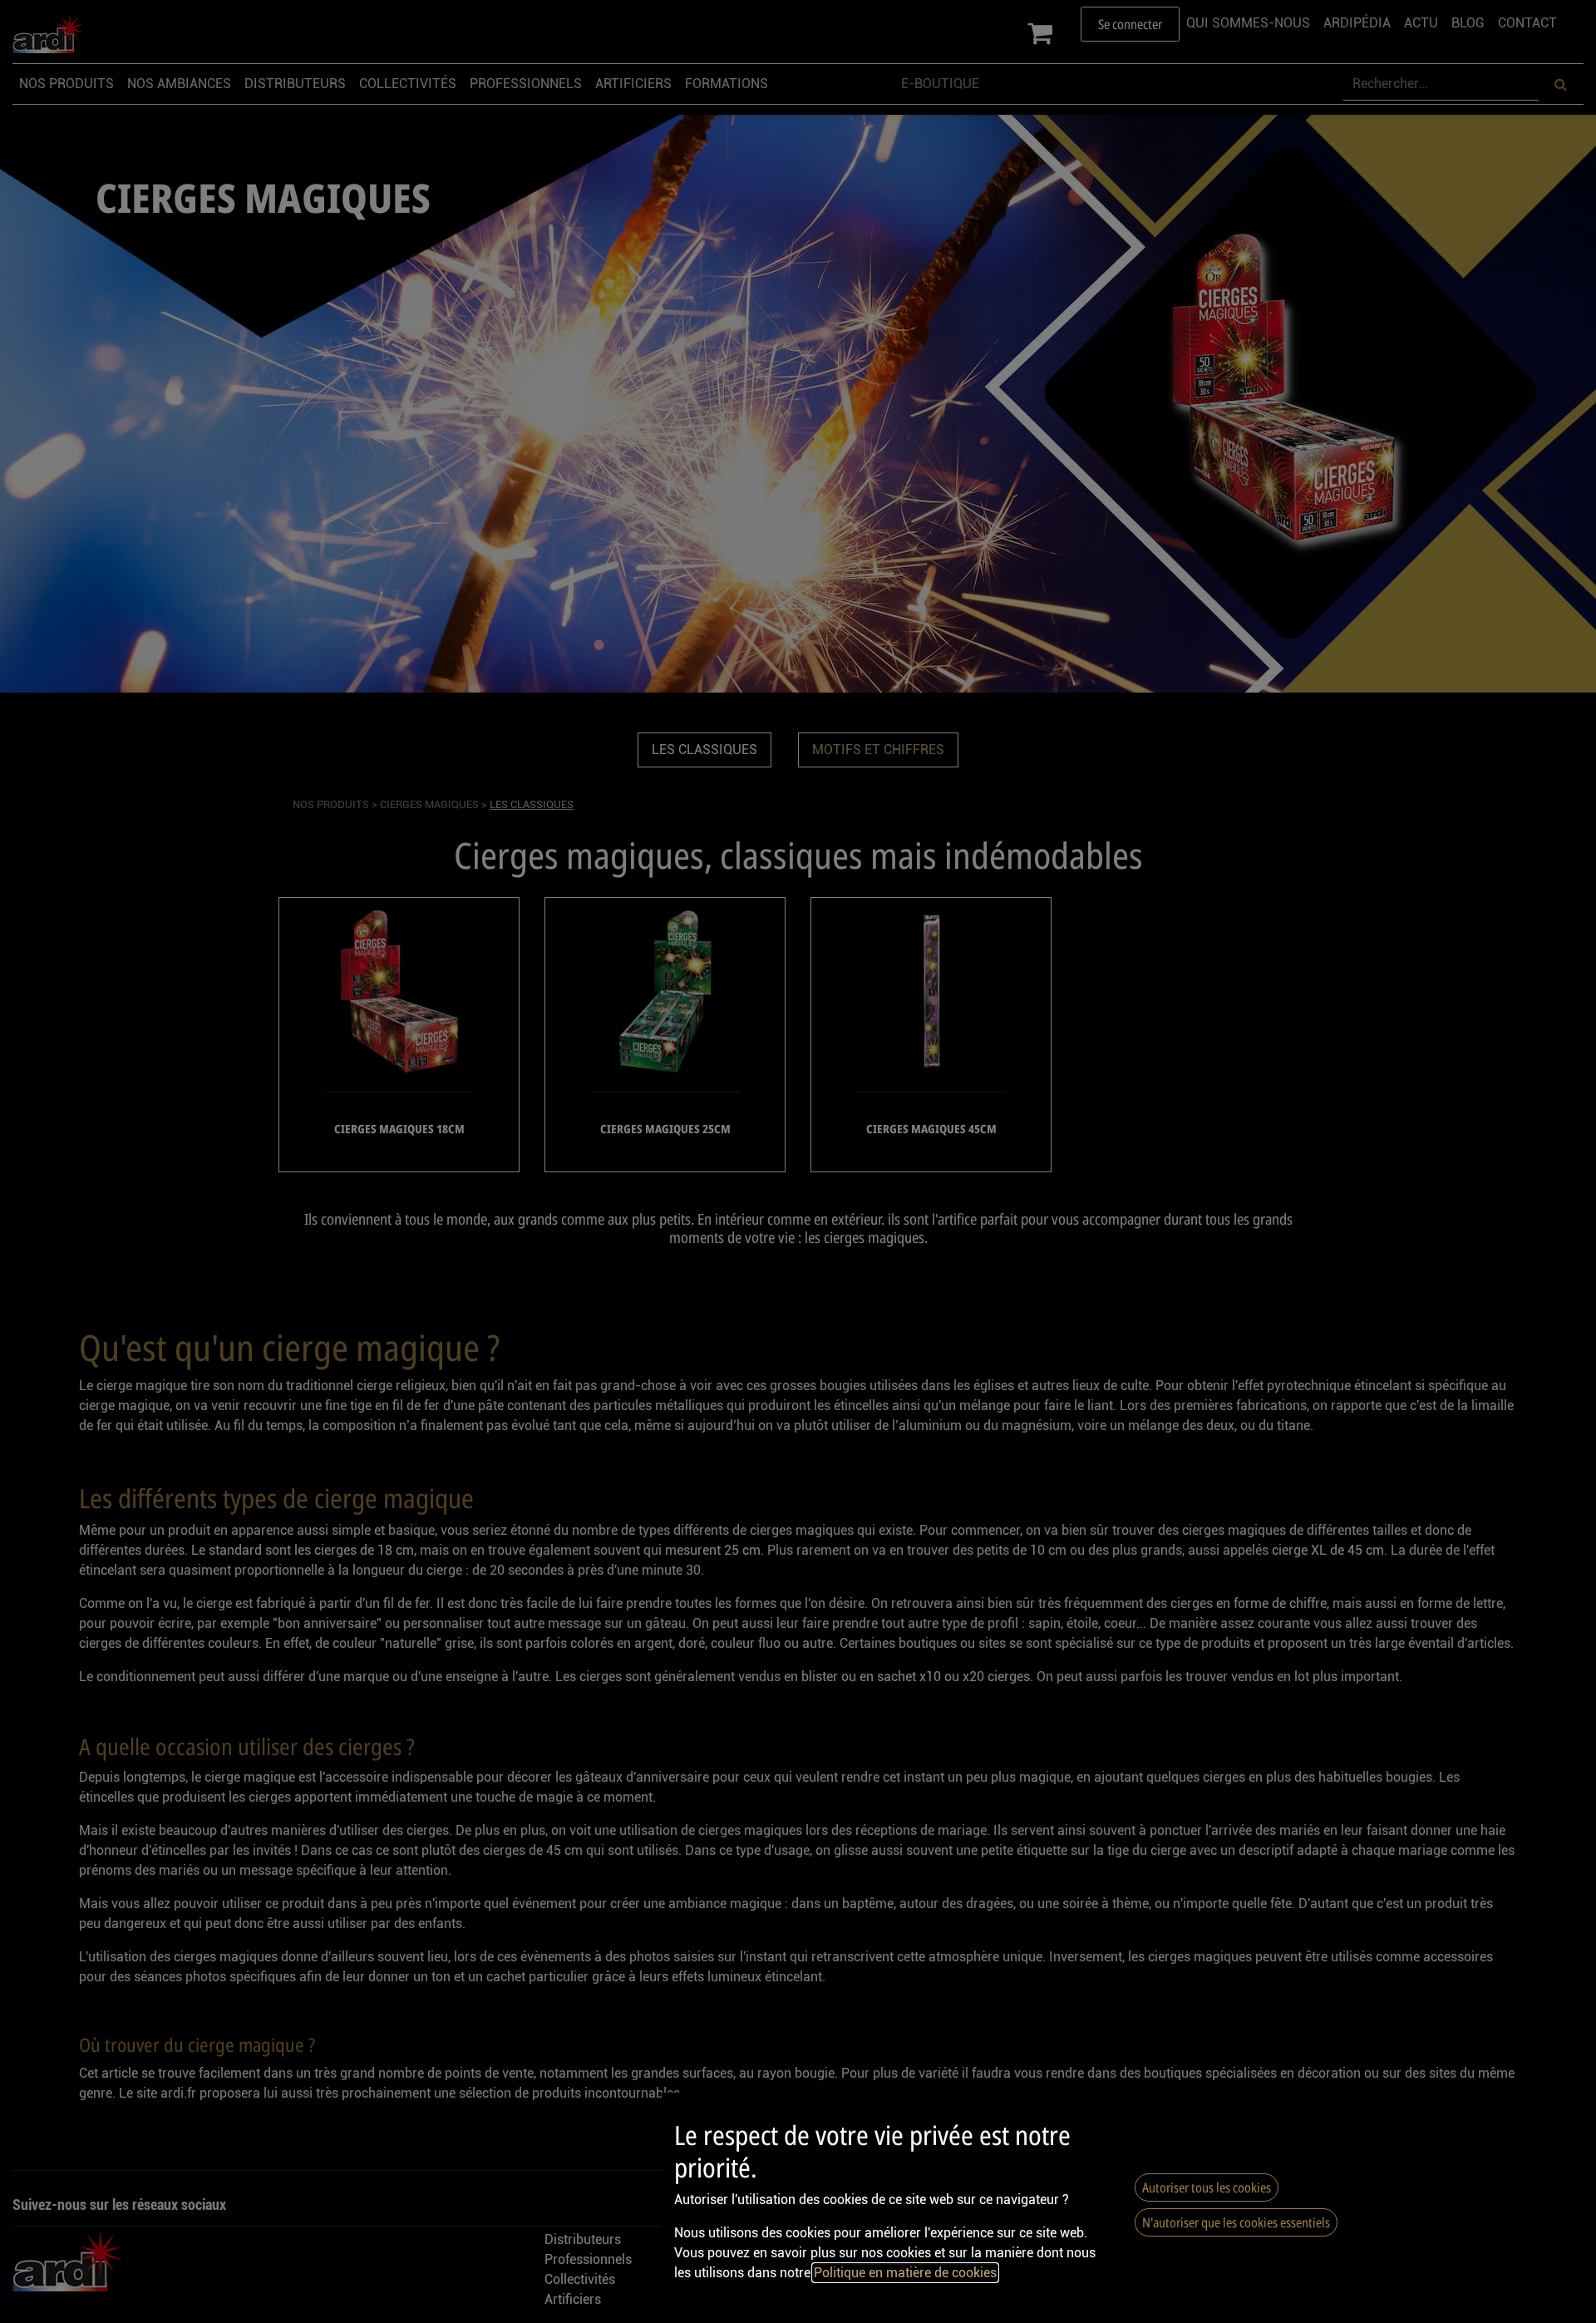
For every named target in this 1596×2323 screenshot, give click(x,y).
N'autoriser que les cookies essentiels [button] (1236, 2222)
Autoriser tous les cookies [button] (1207, 2187)
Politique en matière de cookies (905, 2273)
